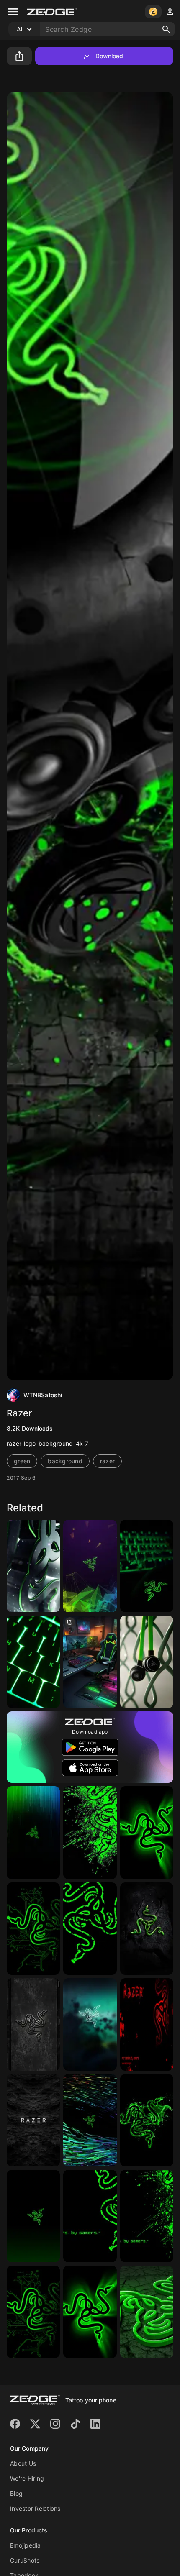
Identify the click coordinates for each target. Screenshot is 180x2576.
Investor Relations (35, 2508)
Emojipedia (26, 2545)
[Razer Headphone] (147, 1662)
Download (109, 56)
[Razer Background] (147, 2024)
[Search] (166, 29)
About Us (23, 2463)
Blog (16, 2493)
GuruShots (25, 2560)
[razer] (147, 1929)
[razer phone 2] (90, 2024)
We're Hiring (27, 2478)
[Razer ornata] (33, 1662)
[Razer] (33, 1566)
